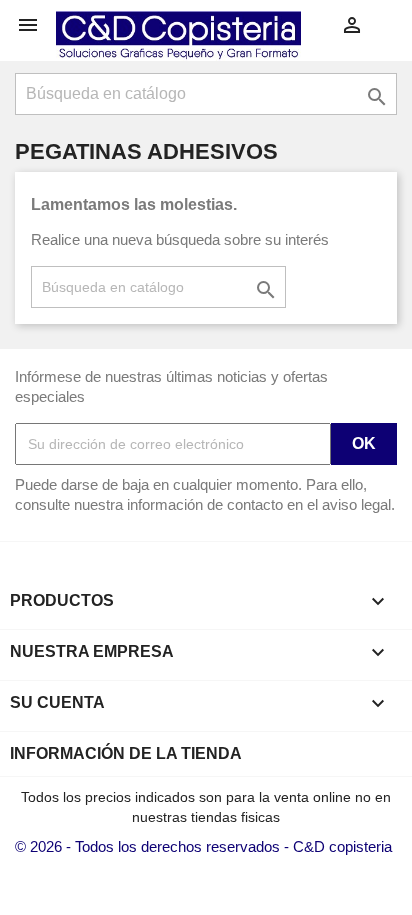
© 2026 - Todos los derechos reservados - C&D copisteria (203, 846)
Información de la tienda (126, 753)
